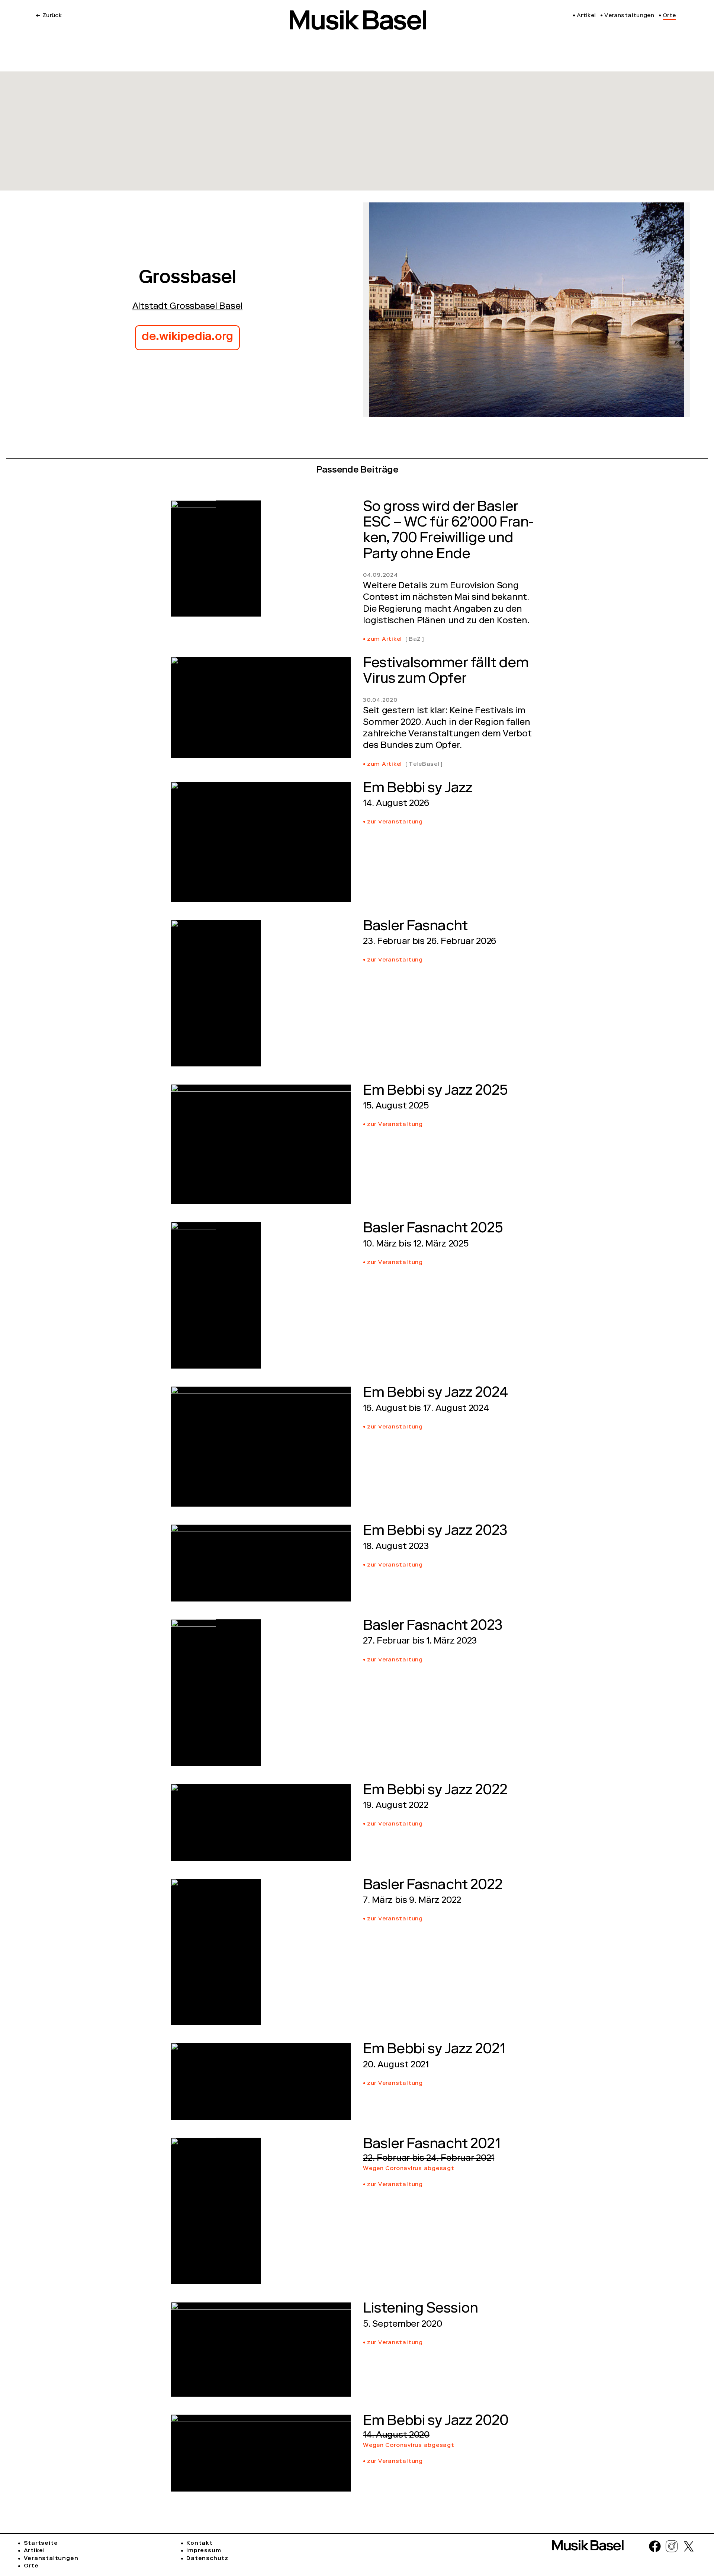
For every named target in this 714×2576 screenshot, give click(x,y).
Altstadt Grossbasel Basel (188, 307)
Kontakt (199, 2544)
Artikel (34, 2551)
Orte (31, 2566)
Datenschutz (207, 2559)
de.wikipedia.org (187, 338)
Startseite (41, 2544)
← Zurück (49, 16)
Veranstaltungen (51, 2559)
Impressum (204, 2551)
